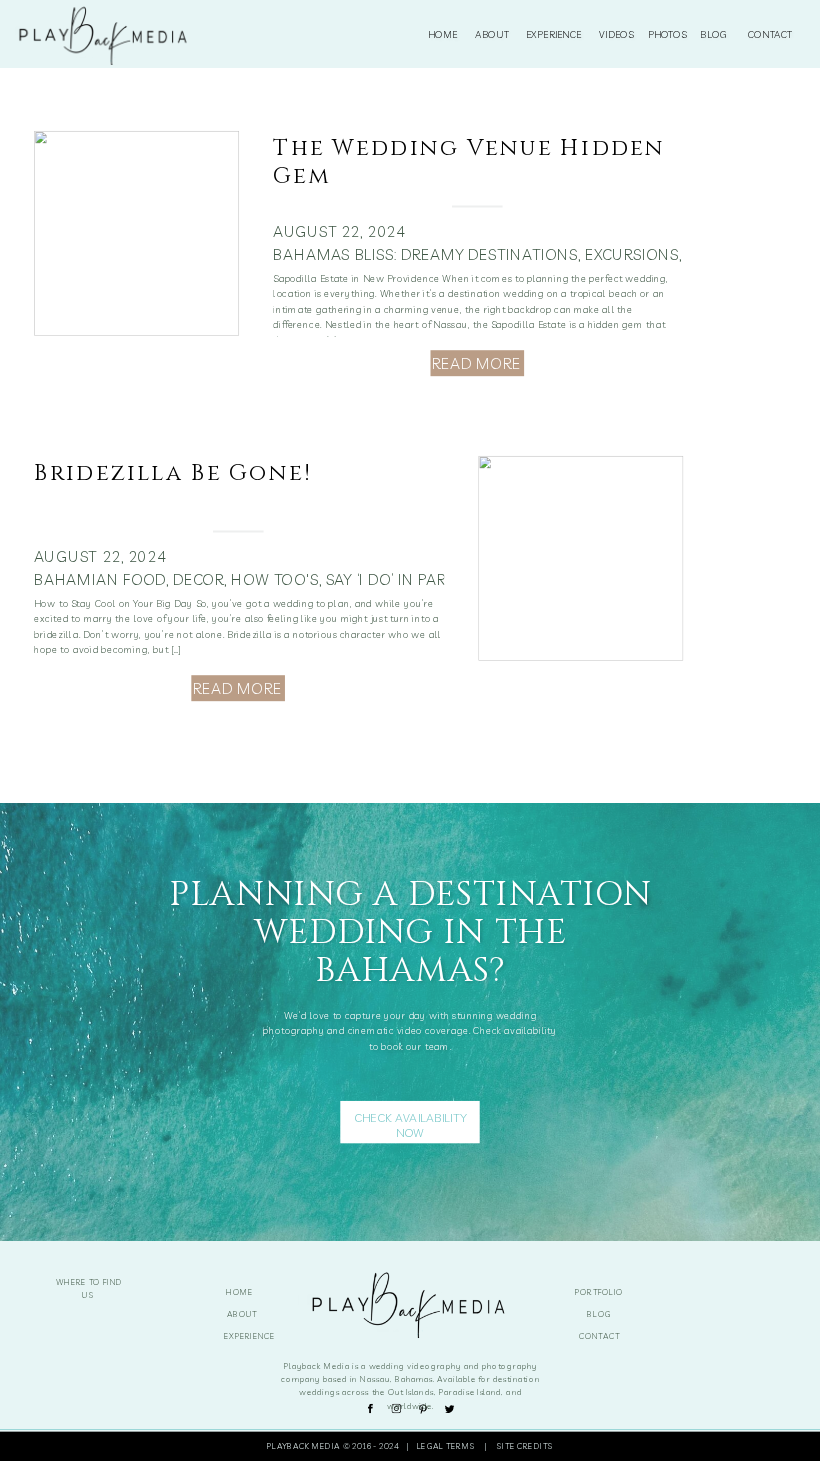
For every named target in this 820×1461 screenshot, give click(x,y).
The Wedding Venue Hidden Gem (469, 162)
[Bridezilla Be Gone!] (580, 557)
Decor (199, 579)
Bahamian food (99, 579)
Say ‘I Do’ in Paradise (408, 579)
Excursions (632, 254)
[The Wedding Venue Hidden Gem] (136, 233)
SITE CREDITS (525, 1445)
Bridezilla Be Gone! (172, 473)
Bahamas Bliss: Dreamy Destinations (425, 254)
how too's (275, 579)
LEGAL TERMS (448, 1445)
